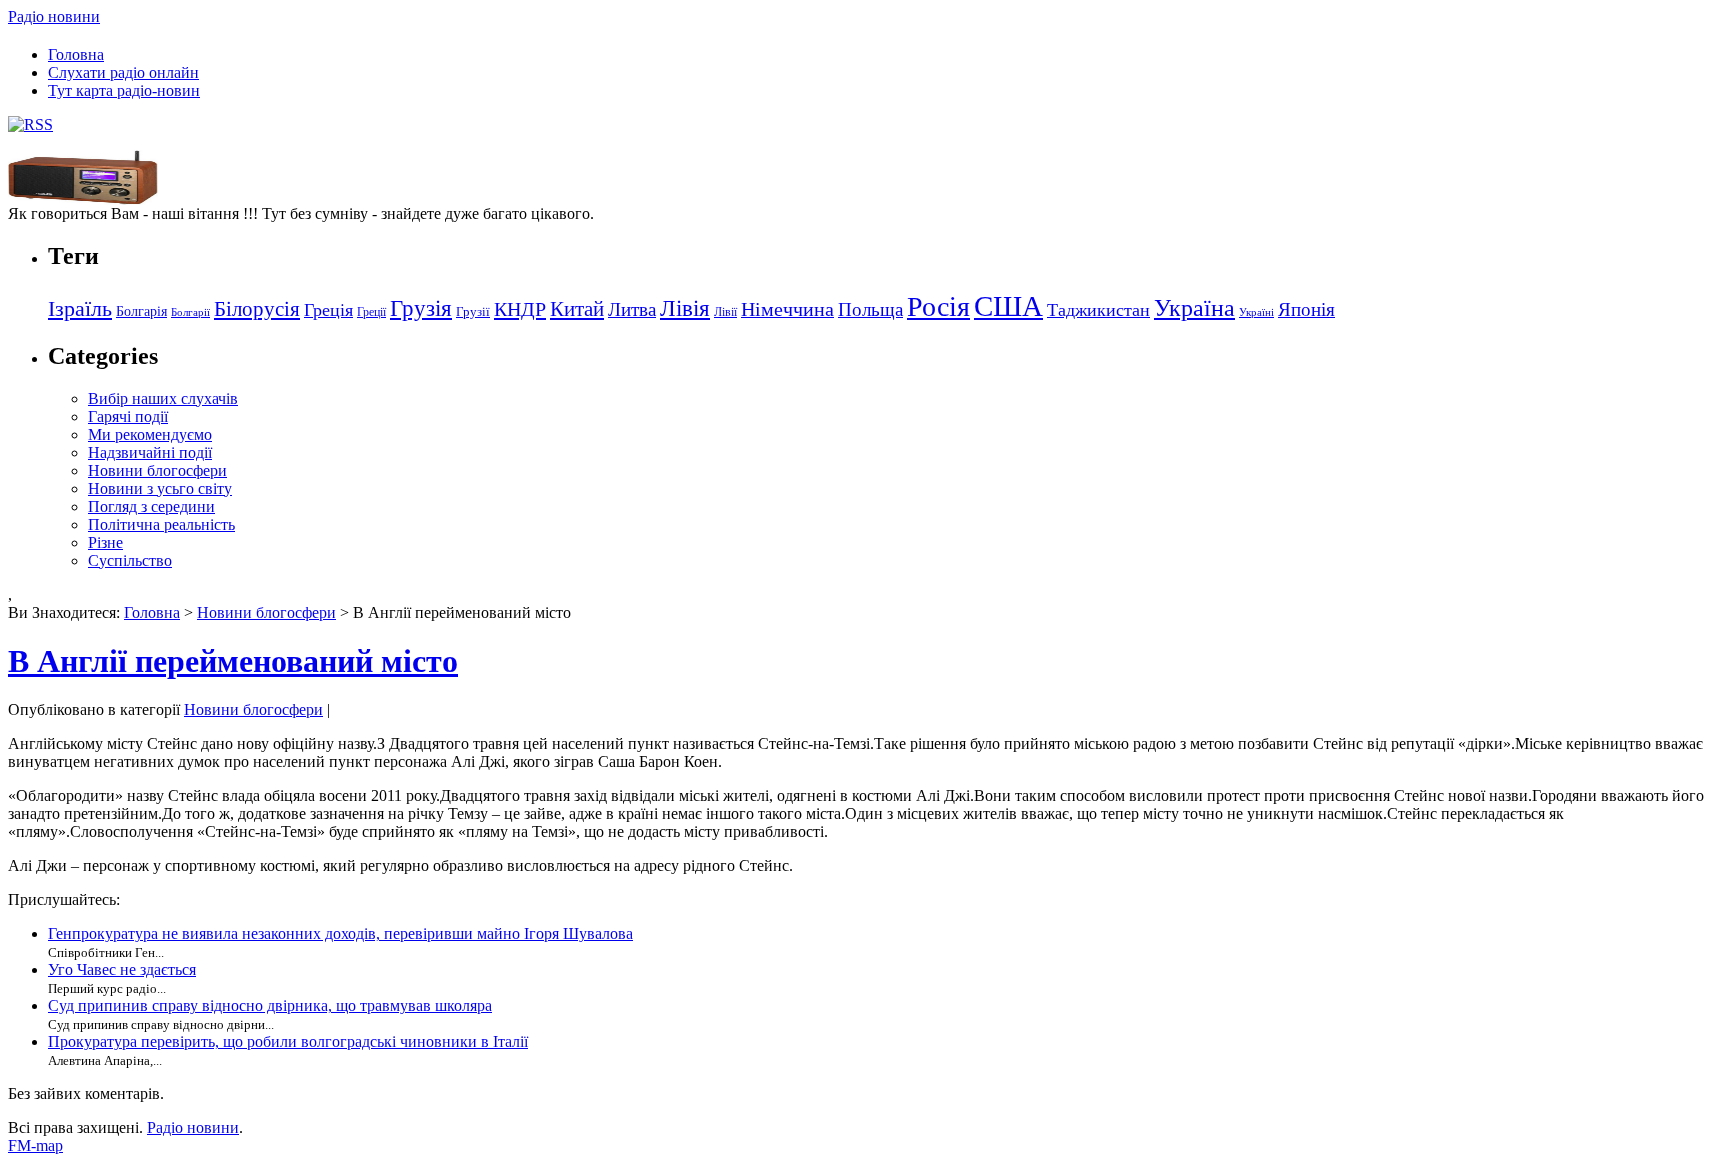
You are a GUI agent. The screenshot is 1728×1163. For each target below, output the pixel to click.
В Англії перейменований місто (233, 661)
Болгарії (190, 312)
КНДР (520, 309)
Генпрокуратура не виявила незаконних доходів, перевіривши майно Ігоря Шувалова (340, 933)
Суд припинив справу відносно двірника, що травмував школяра (270, 1005)
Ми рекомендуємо (150, 434)
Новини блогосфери (157, 470)
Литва (632, 309)
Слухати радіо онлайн (123, 72)
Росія (938, 306)
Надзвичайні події (150, 452)
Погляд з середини (151, 506)
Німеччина (787, 309)
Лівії (725, 312)
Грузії (473, 311)
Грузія (421, 308)
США (1008, 306)
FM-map (35, 1145)
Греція (328, 310)
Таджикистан (1098, 310)
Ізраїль (80, 309)
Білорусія (257, 309)
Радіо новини (54, 16)
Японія (1306, 309)
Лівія (685, 308)
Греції (371, 312)
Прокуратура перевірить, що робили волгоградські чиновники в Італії (288, 1041)
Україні (1256, 312)
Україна (1194, 307)
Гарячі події (128, 416)
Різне (105, 542)
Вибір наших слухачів (163, 398)
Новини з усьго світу (160, 488)
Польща (870, 309)
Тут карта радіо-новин (124, 90)
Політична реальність (161, 524)
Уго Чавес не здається (122, 969)
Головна (76, 54)
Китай (577, 309)
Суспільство (130, 560)
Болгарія (141, 311)
